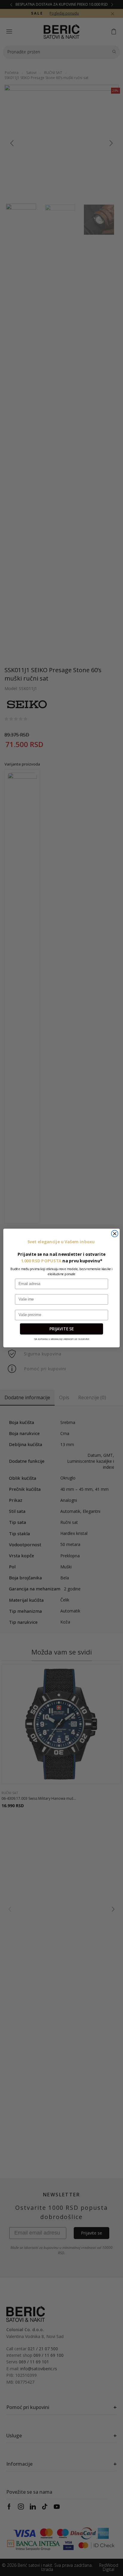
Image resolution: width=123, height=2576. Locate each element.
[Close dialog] (115, 1233)
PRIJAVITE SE (61, 1329)
